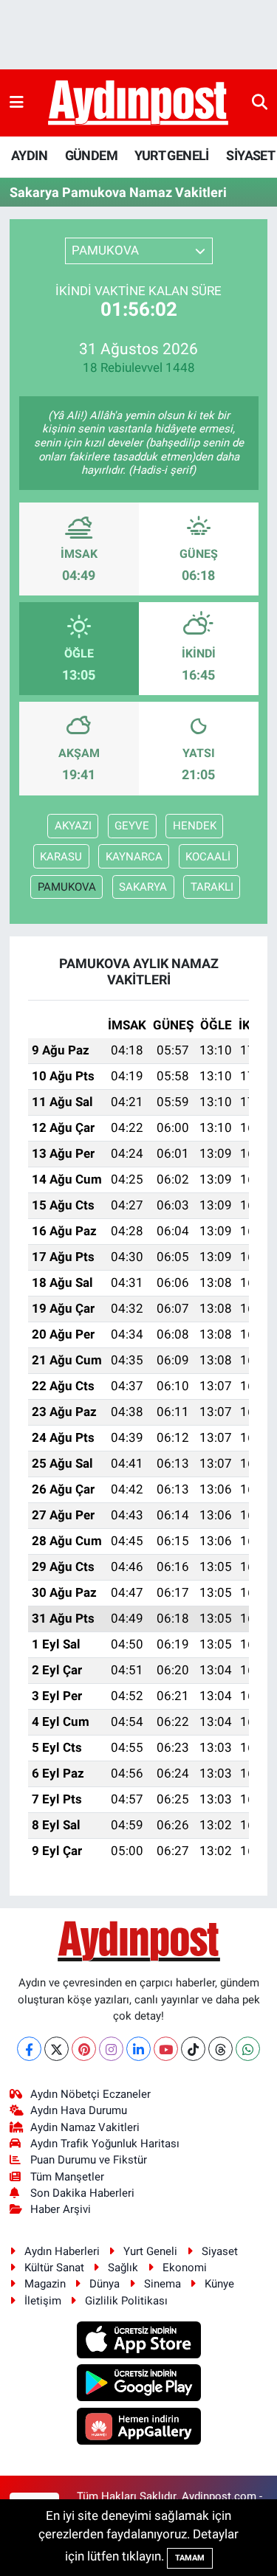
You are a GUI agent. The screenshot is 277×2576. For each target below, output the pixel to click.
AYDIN (29, 155)
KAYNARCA (134, 857)
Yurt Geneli (150, 2251)
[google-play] (138, 2385)
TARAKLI (212, 887)
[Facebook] (29, 2049)
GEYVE (132, 826)
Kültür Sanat (54, 2268)
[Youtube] (166, 2049)
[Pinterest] (84, 2049)
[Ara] (260, 103)
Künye (219, 2284)
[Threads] (220, 2049)
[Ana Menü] (17, 103)
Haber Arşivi (61, 2209)
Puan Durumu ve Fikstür (89, 2160)
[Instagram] (111, 2049)
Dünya (105, 2284)
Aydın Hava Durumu (79, 2110)
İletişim (43, 2301)
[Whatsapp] (248, 2049)
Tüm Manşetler (67, 2177)
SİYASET (250, 155)
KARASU (61, 857)
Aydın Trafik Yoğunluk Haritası (105, 2144)
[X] (57, 2049)
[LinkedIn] (138, 2049)
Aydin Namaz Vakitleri (85, 2127)
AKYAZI (73, 826)
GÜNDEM (91, 155)
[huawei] (138, 2428)
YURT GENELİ (171, 155)
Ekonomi (185, 2268)
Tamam (190, 2558)
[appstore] (138, 2342)
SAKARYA (143, 887)
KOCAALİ (208, 857)
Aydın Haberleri (62, 2251)
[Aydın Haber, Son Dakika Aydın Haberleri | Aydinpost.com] (138, 103)
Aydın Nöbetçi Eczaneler (90, 2094)
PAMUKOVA (67, 887)
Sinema (163, 2284)
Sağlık (123, 2268)
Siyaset (220, 2251)
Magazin (45, 2284)
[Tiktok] (193, 2049)
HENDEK (195, 826)
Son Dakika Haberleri (82, 2193)
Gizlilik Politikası (126, 2301)
